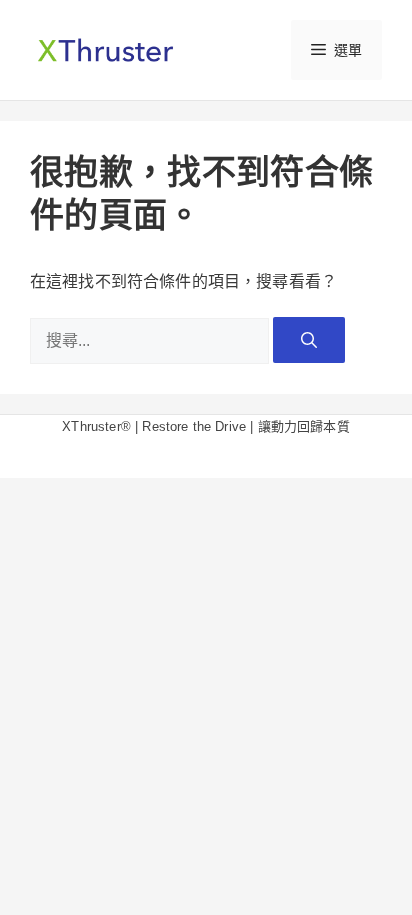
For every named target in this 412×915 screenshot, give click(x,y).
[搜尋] (309, 340)
